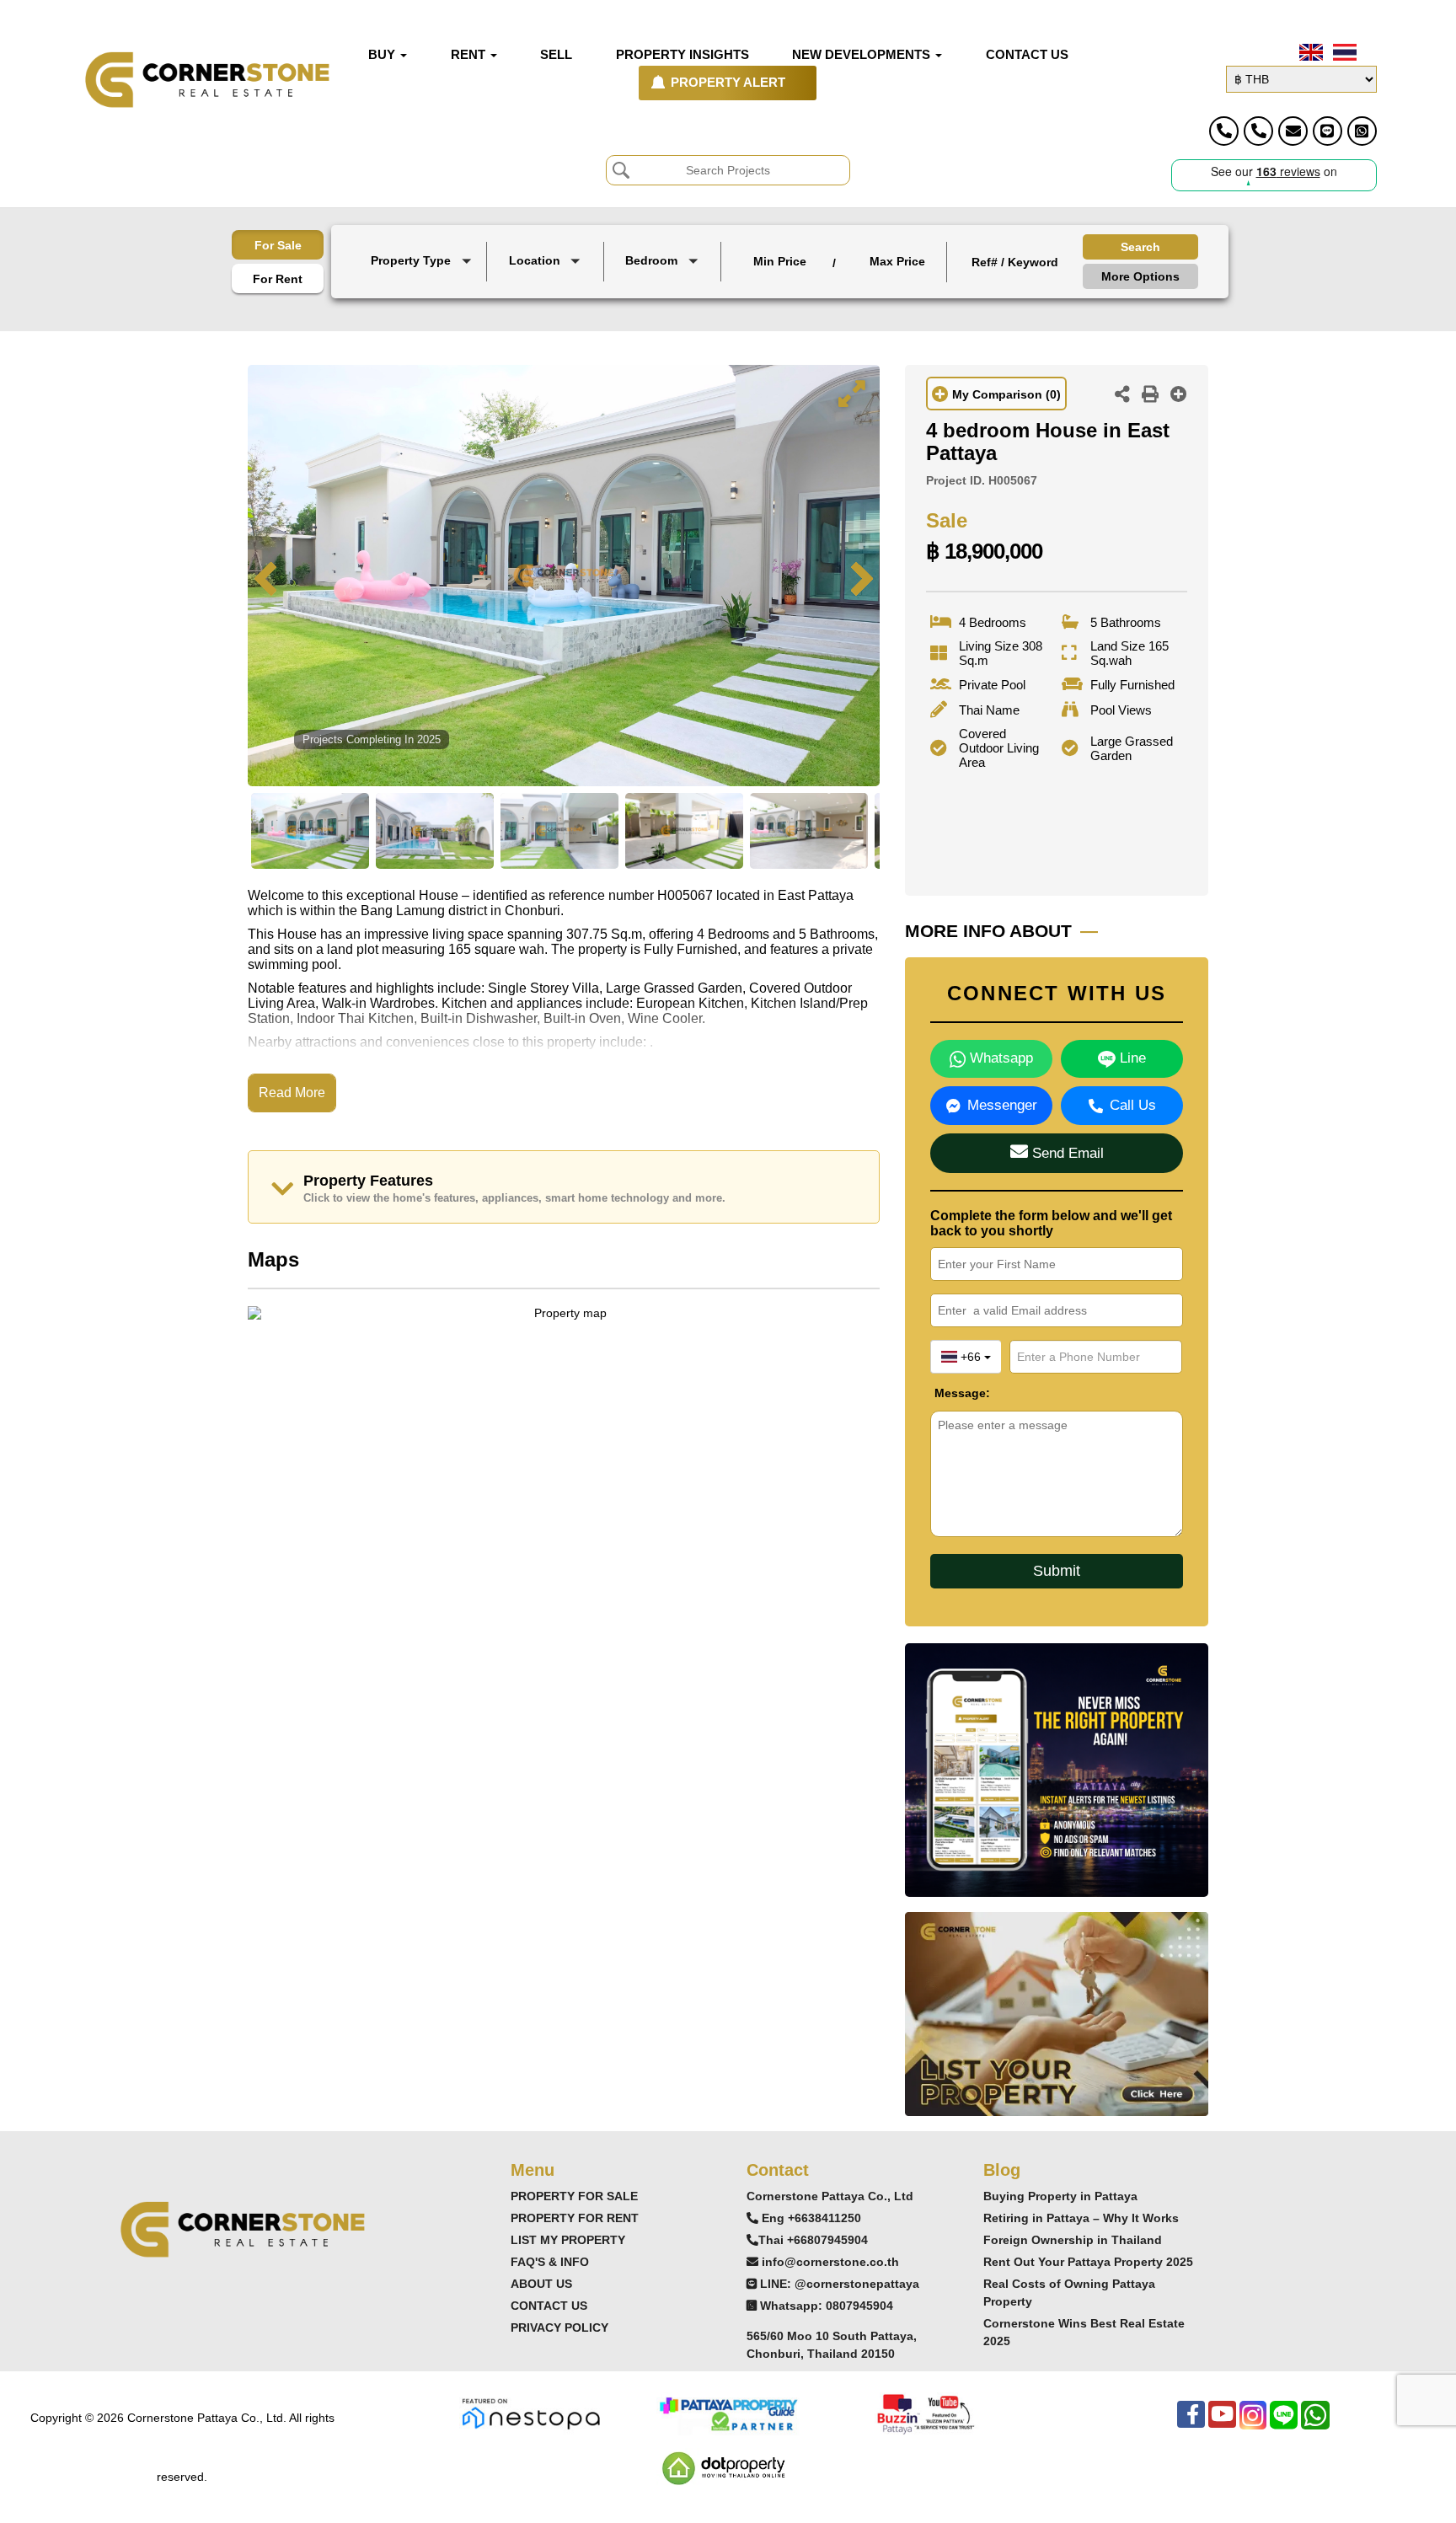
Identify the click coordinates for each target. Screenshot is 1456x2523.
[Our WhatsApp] (1315, 2423)
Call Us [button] (1133, 1105)
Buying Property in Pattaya (1060, 2196)
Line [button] (1131, 1058)
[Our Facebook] (1191, 2423)
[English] (1309, 52)
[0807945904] (1362, 131)
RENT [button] (470, 55)
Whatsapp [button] (999, 1058)
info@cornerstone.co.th (830, 2262)
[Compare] (1179, 396)
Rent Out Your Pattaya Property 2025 (1088, 2262)
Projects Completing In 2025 (372, 739)
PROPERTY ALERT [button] (728, 83)
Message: (947, 1393)
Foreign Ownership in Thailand (1073, 2240)
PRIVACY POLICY (559, 2327)
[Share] (1122, 396)
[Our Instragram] (1253, 2423)
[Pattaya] (547, 286)
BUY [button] (383, 55)
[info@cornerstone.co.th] (1293, 131)
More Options (1140, 276)
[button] (423, 262)
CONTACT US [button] (1027, 55)
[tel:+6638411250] (1224, 131)
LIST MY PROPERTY (568, 2240)
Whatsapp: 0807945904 (827, 2306)
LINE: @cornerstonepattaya (840, 2284)
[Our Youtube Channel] (1222, 2423)
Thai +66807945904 (813, 2240)
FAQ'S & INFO (550, 2262)
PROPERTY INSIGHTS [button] (682, 55)
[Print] (1150, 396)
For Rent (278, 279)
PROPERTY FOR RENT (575, 2218)
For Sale (278, 245)
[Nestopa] (531, 2413)
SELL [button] (556, 55)
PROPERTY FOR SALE (574, 2196)
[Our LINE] (1284, 2423)
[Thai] (1343, 52)
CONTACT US (549, 2306)
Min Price (780, 261)
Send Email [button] (1066, 1153)
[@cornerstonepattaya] (1328, 131)
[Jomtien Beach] (547, 300)
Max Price (897, 261)
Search (1140, 247)
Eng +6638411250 (811, 2218)
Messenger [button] (1002, 1105)
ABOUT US (541, 2284)
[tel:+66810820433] (1258, 131)
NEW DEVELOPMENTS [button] (863, 55)
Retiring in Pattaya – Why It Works (1081, 2218)
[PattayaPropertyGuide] (728, 2413)
